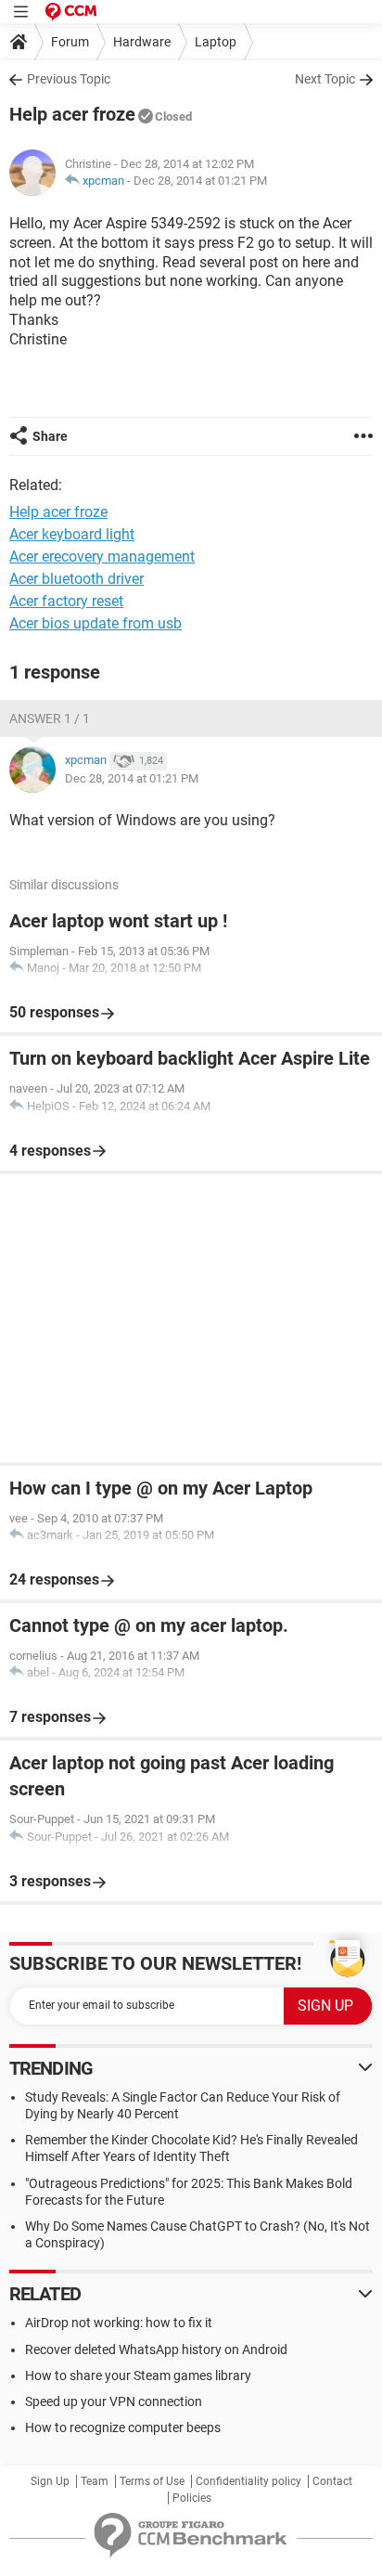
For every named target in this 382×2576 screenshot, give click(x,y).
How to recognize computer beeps (123, 2427)
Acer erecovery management (102, 557)
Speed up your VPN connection (114, 2401)
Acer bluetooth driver (76, 579)
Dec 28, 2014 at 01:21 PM (200, 181)
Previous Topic (69, 79)
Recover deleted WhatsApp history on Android (156, 2349)
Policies (192, 2498)
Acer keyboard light (72, 534)
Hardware (142, 42)
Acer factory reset (66, 601)
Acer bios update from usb (95, 623)
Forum (70, 42)
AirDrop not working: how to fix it (119, 2323)
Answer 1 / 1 (50, 718)
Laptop (216, 42)
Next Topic (325, 79)
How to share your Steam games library (138, 2375)
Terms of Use (152, 2481)
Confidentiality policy (248, 2481)
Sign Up (50, 2481)
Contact (332, 2481)
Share (50, 436)
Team (95, 2481)
